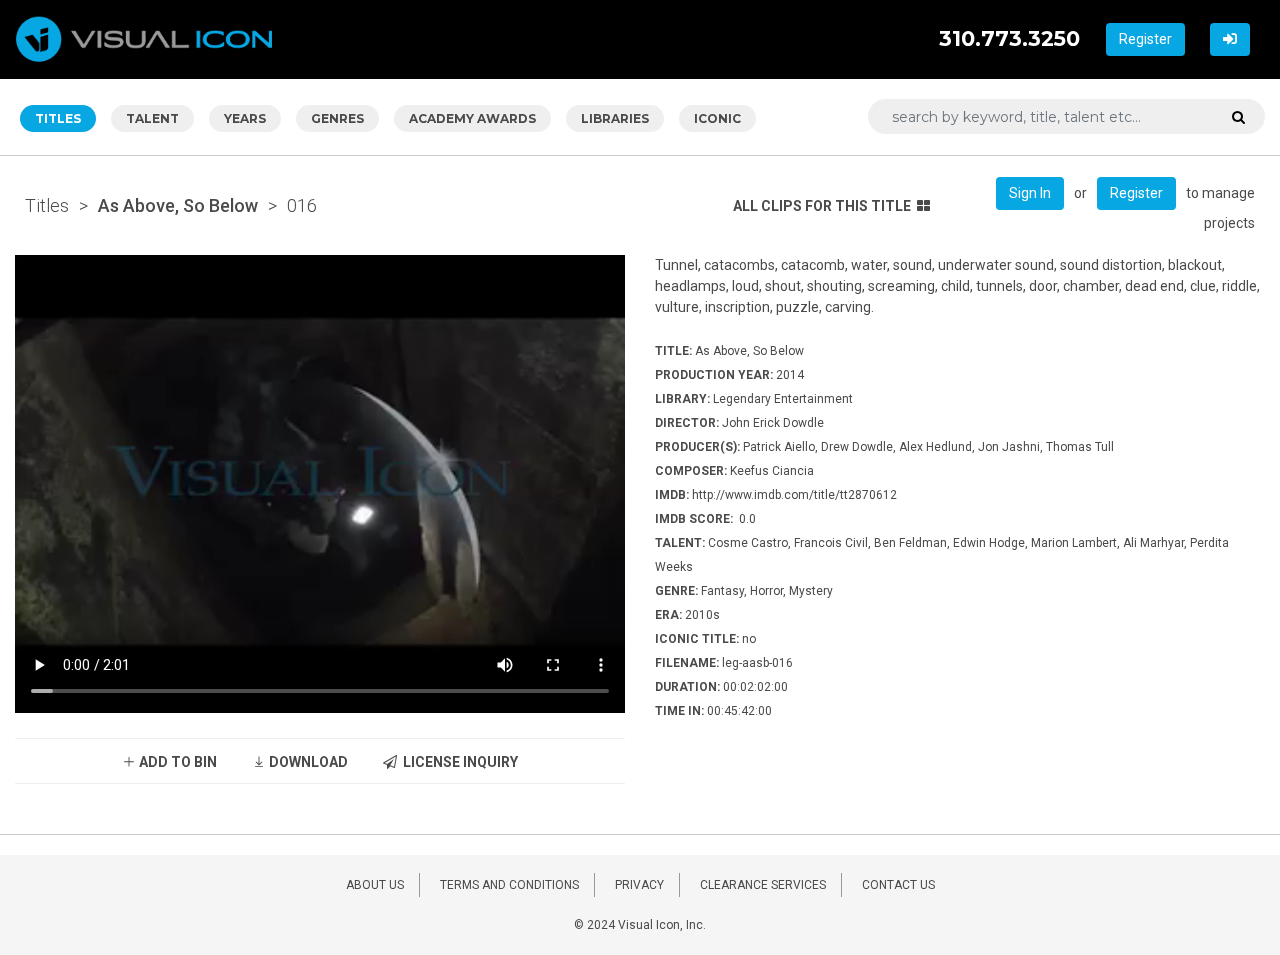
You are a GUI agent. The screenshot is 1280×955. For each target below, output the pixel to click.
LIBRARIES (615, 118)
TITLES (58, 118)
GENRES (337, 118)
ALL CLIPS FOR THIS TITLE (822, 206)
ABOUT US (375, 885)
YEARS (245, 118)
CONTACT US (898, 885)
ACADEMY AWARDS (472, 118)
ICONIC (717, 118)
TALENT (152, 118)
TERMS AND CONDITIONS (509, 885)
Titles (47, 205)
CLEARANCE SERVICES (763, 885)
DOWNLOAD (307, 762)
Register (1145, 39)
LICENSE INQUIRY (457, 762)
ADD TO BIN (176, 762)
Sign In (1030, 193)
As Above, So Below (178, 205)
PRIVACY (639, 885)
